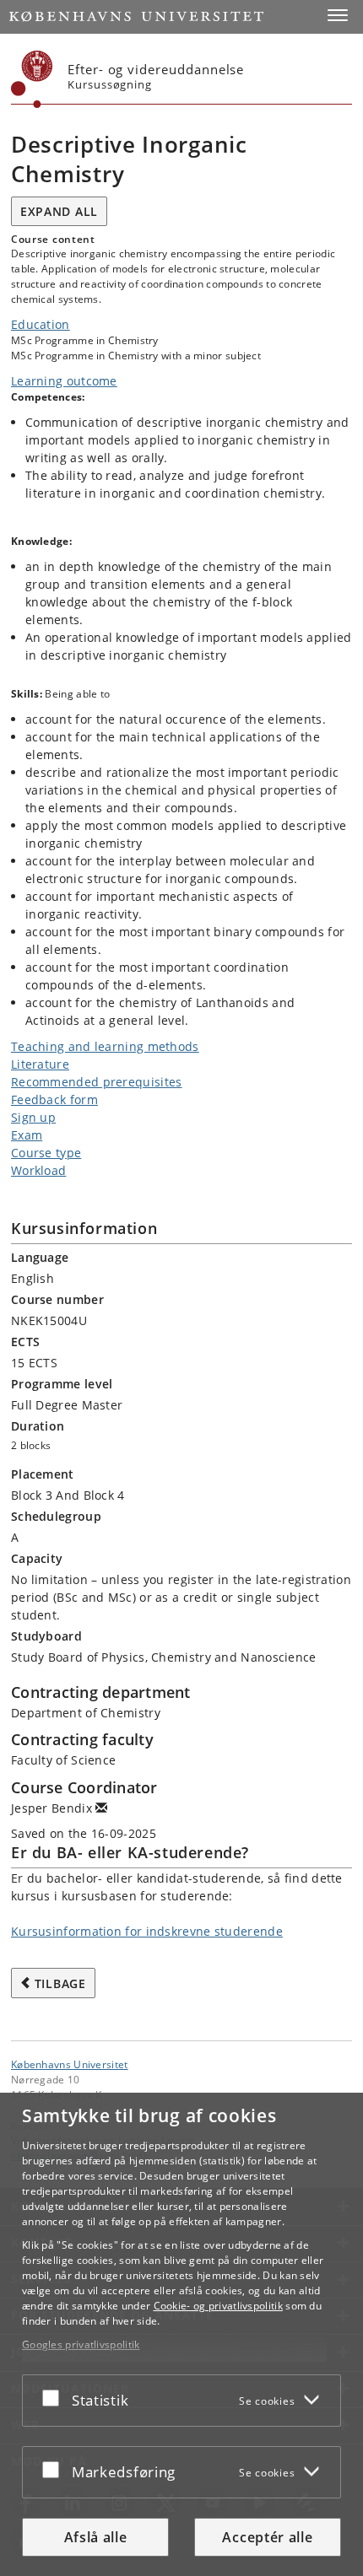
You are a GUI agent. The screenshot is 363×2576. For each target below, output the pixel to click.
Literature (40, 1064)
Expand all (59, 211)
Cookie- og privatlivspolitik (218, 2306)
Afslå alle (96, 2537)
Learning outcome (64, 381)
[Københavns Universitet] (32, 79)
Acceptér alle (267, 2537)
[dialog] (181, 2334)
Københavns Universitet (70, 2064)
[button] (338, 15)
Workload (38, 1170)
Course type (46, 1153)
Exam (27, 1135)
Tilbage (60, 1983)
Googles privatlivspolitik (81, 2344)
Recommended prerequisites (97, 1082)
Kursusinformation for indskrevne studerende (147, 1931)
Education (41, 324)
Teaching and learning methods (105, 1046)
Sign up (33, 1117)
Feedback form (54, 1099)
